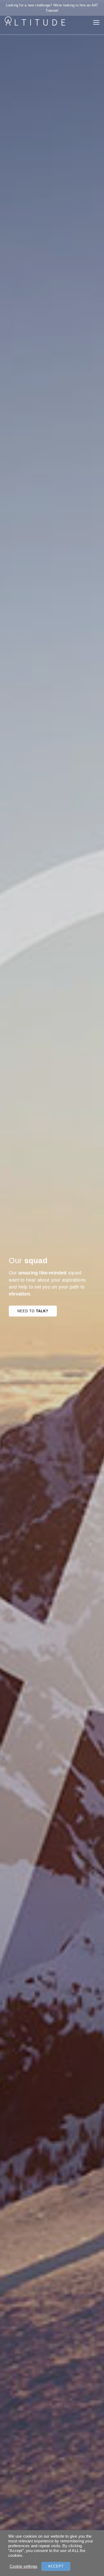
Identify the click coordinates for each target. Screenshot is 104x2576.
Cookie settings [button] (23, 2566)
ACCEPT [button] (56, 2566)
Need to (33, 1311)
